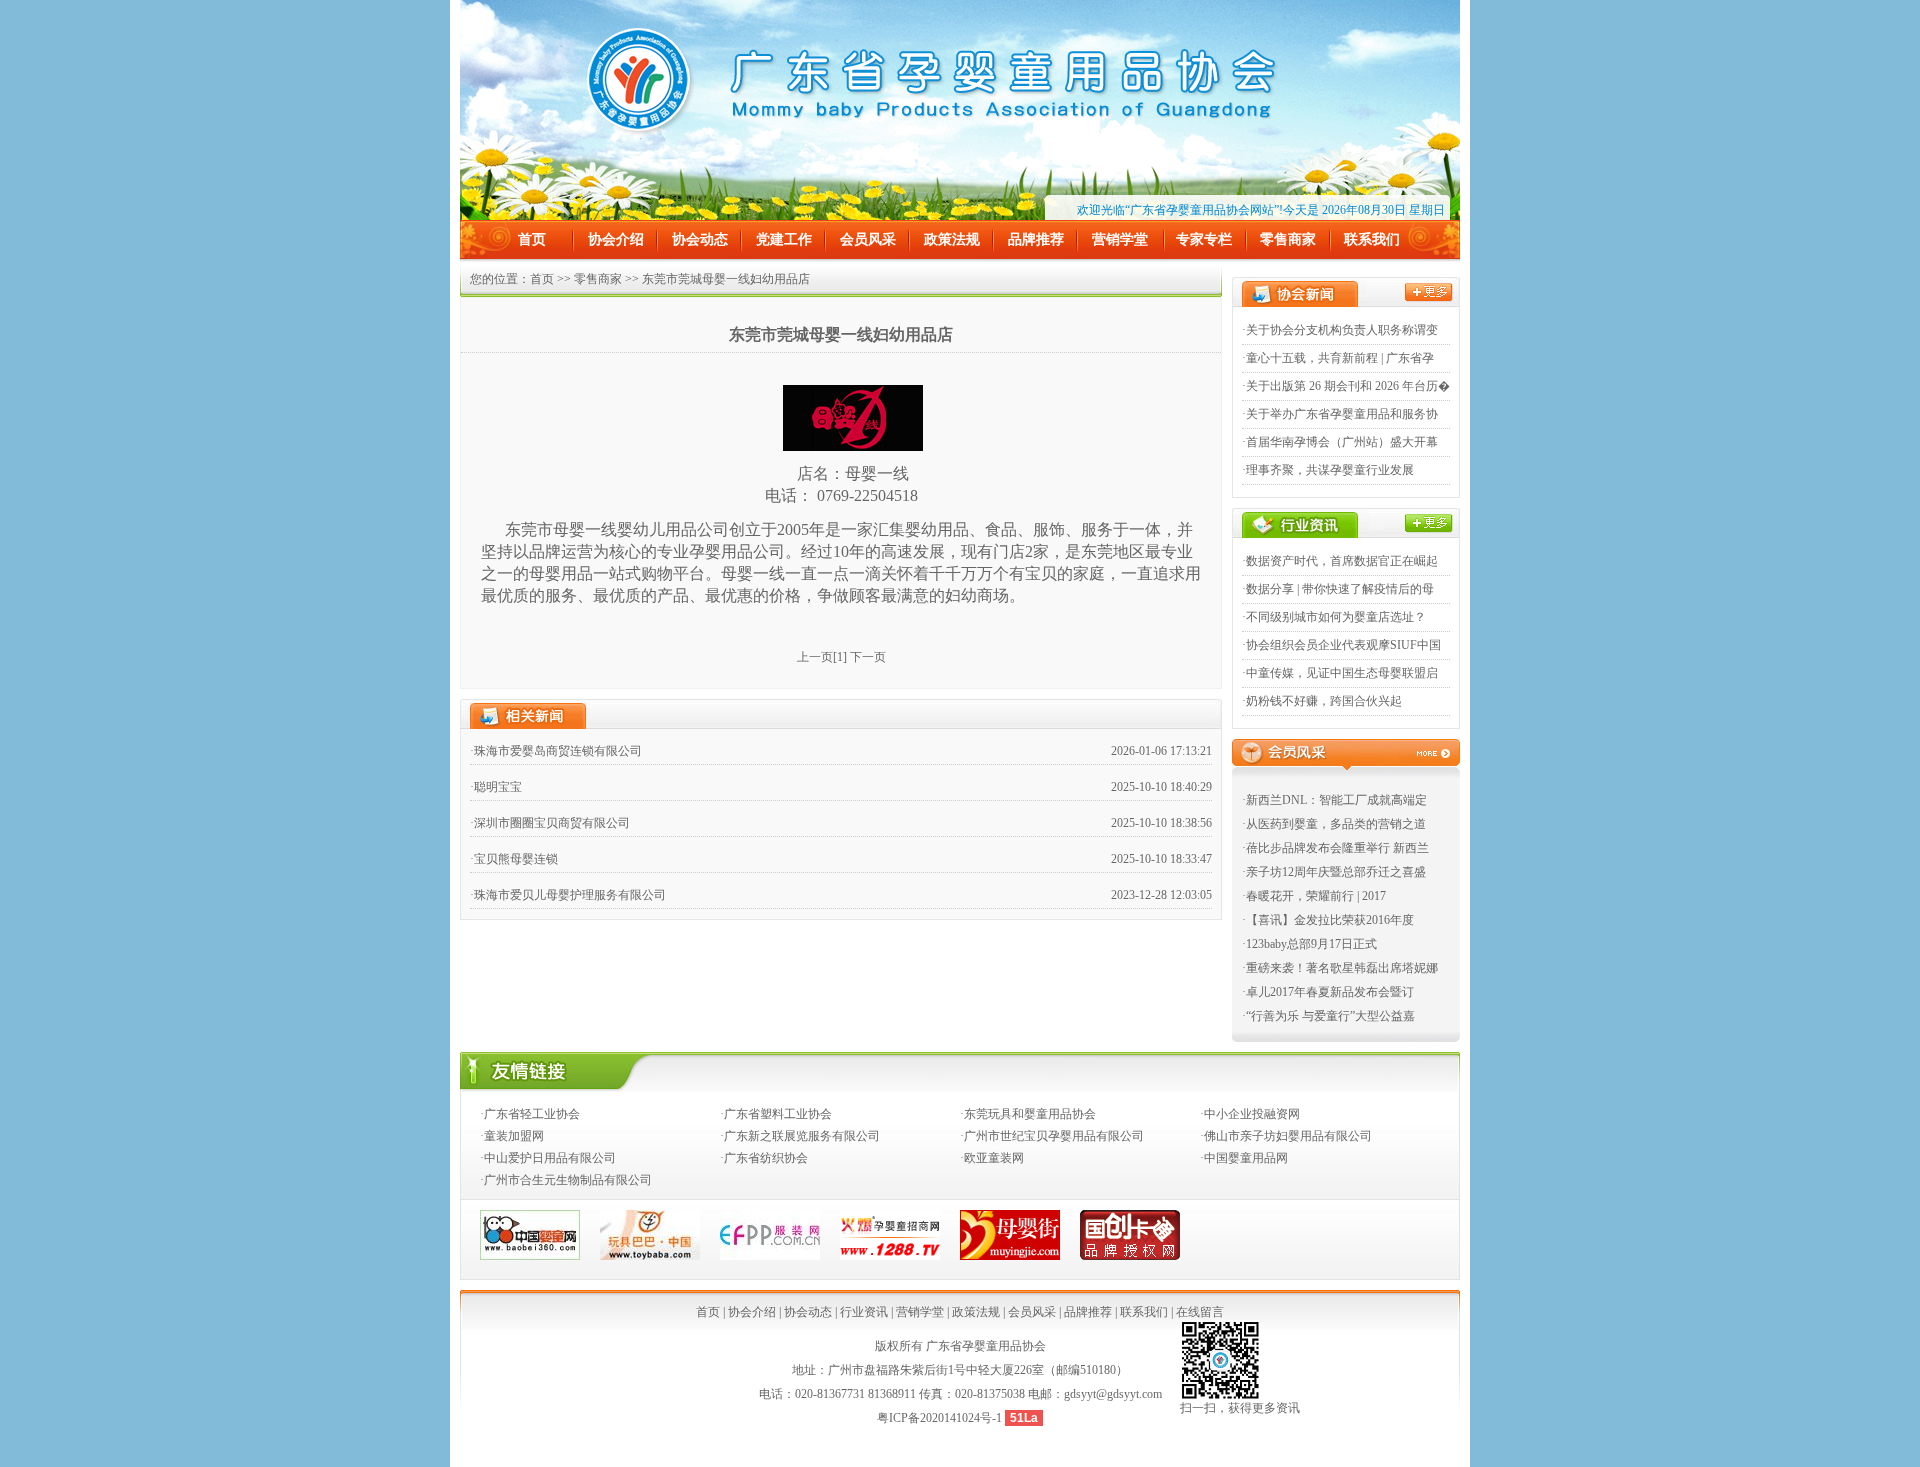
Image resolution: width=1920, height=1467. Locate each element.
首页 (532, 239)
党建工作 (784, 239)
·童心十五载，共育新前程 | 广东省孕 (1338, 358)
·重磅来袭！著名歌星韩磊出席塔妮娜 (1340, 968)
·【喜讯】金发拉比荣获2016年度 (1328, 920)
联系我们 (1372, 239)
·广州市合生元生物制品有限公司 (566, 1180)
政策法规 (952, 239)
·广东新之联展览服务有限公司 (800, 1136)
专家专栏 (1204, 239)
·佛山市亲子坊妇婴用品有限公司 (1286, 1136)
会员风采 (868, 239)
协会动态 (700, 239)
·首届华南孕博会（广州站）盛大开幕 (1340, 442)
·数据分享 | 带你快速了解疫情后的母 (1338, 589)
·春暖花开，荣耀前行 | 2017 (1314, 896)
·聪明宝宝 (496, 787)
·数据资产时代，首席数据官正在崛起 (1340, 561)
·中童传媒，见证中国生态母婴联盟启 (1340, 673)
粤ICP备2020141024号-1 (941, 1418)
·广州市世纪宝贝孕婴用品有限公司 (1052, 1136)
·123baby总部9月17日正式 (1309, 944)
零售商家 (1288, 239)
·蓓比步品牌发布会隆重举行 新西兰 (1335, 848)
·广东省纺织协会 (764, 1158)
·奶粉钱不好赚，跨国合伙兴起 (1322, 701)
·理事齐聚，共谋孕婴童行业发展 (1328, 470)
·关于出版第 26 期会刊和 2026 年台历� (1346, 386)
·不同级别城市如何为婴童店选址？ (1334, 617)
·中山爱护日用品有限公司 (548, 1158)
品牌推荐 (1036, 239)
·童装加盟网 (512, 1136)
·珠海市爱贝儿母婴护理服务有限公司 (568, 895)
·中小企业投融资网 (1250, 1114)
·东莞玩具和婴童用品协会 (1028, 1114)
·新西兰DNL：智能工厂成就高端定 (1334, 800)
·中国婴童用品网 (1244, 1158)
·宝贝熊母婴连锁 (514, 859)
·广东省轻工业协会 (530, 1114)
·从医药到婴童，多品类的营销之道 (1334, 824)
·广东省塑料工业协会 (776, 1114)
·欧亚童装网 (992, 1158)
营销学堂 (1120, 239)
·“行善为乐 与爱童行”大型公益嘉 (1328, 1016)
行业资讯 (864, 1312)
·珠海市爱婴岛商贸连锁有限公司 (556, 751)
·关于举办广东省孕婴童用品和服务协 (1340, 414)
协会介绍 (616, 239)
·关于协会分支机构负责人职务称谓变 (1340, 330)
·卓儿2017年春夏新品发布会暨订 (1328, 992)
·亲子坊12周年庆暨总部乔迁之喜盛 (1334, 872)
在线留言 (1200, 1312)
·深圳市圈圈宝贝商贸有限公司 (550, 823)
